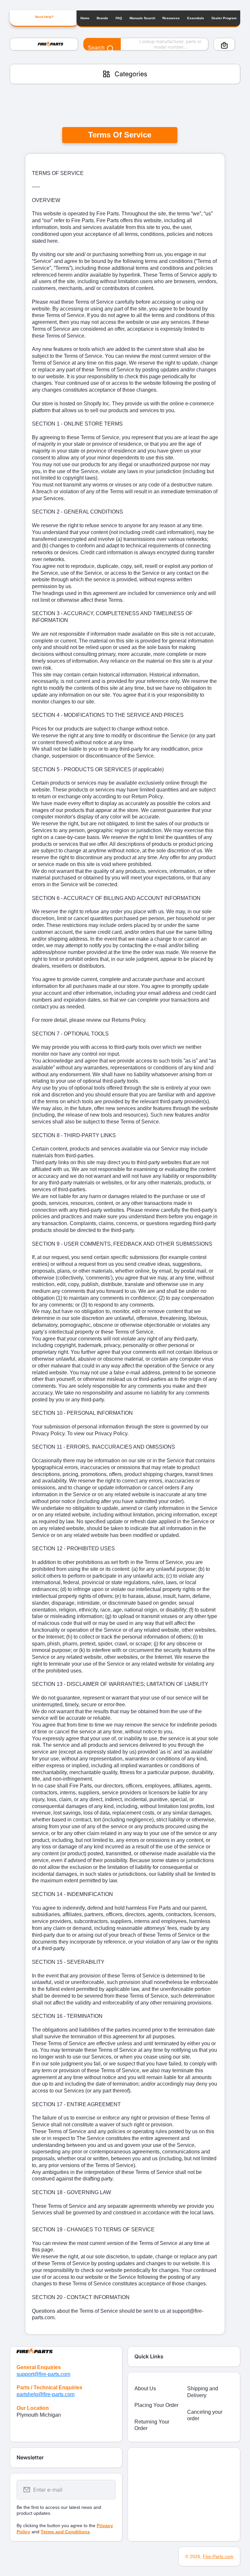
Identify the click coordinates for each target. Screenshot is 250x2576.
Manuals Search (142, 18)
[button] (224, 45)
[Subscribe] (106, 2490)
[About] (66, 2350)
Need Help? (44, 17)
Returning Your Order (152, 2425)
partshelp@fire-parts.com (46, 2394)
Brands (102, 18)
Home (85, 18)
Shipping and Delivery (203, 2392)
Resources (171, 18)
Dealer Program (224, 18)
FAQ (119, 18)
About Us (145, 2388)
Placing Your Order (156, 2405)
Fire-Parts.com (218, 2556)
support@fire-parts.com (43, 2374)
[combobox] (146, 44)
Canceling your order (205, 2415)
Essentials (196, 18)
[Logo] (44, 44)
